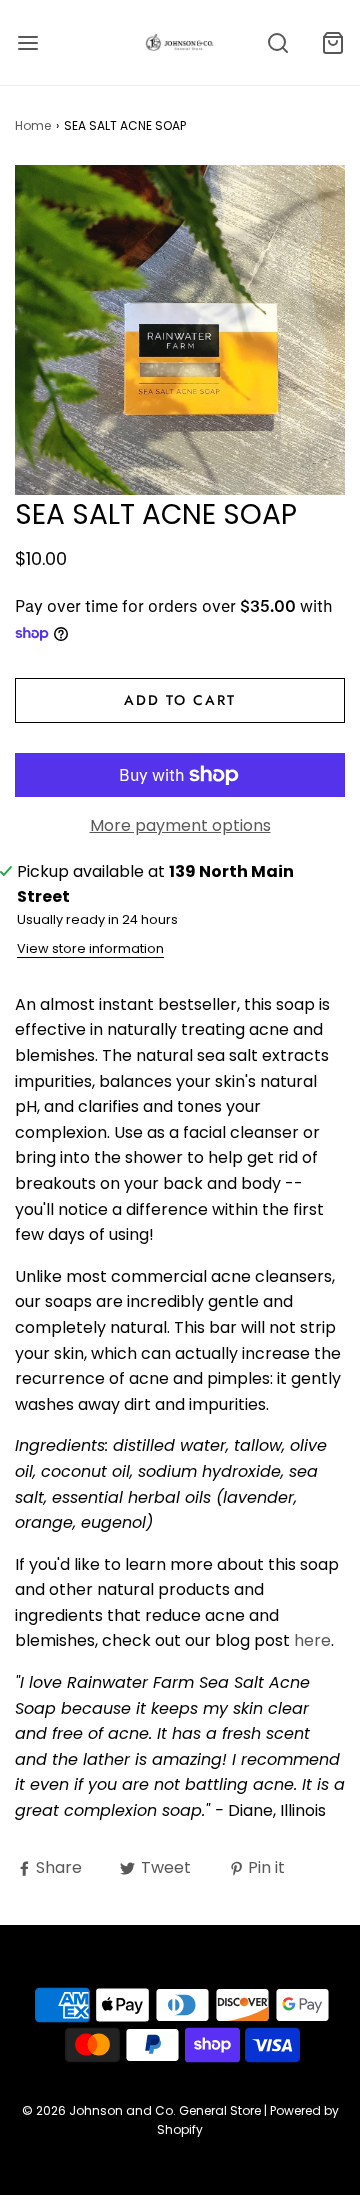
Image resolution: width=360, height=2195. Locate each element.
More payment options (180, 825)
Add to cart (180, 700)
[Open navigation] (27, 42)
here (312, 1640)
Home (33, 125)
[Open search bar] (277, 42)
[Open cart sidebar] (332, 42)
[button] (180, 330)
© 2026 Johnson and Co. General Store (141, 2110)
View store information (90, 948)
